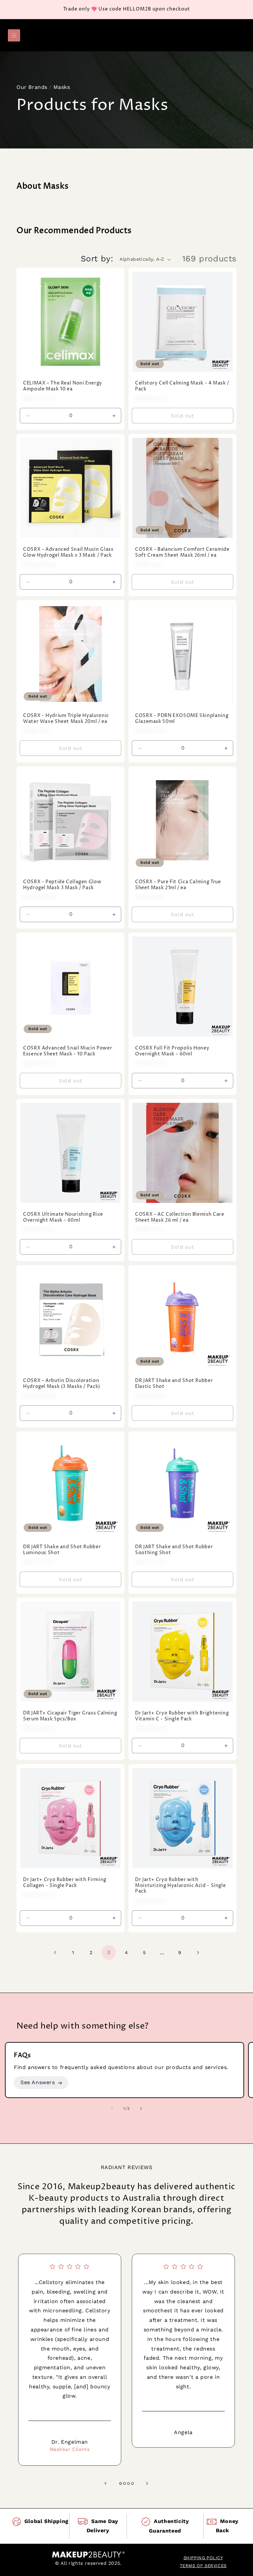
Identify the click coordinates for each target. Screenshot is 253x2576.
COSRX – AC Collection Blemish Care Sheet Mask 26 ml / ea (180, 1218)
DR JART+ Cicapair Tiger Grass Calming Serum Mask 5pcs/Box (70, 1716)
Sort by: (97, 259)
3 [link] (109, 1952)
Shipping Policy (203, 2558)
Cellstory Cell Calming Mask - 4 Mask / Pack (182, 386)
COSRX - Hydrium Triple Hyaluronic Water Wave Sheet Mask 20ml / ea (66, 719)
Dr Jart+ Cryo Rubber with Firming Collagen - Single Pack (65, 1883)
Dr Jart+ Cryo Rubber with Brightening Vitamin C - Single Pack (182, 1716)
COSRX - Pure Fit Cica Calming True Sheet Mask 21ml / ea (178, 885)
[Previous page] (55, 1952)
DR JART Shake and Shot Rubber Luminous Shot (62, 1550)
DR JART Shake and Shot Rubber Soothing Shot (174, 1550)
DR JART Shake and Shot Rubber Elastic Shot (174, 1384)
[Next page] (198, 1952)
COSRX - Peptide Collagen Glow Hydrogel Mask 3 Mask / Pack (62, 885)
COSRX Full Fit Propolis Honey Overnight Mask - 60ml (172, 1051)
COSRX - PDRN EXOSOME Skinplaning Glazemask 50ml (182, 719)
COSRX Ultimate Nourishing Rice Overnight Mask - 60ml (63, 1218)
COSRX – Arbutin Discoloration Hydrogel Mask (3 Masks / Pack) (62, 1384)
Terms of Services (203, 2566)
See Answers (38, 2082)
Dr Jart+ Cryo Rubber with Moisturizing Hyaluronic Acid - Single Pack (180, 1886)
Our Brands (32, 87)
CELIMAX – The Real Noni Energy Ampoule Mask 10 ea (63, 386)
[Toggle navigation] (14, 35)
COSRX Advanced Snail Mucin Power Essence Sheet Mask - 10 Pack (68, 1051)
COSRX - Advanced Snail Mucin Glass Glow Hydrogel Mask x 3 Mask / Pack (68, 553)
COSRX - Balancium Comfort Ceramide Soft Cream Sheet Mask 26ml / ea (182, 553)
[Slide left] (112, 2109)
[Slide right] (141, 2109)
